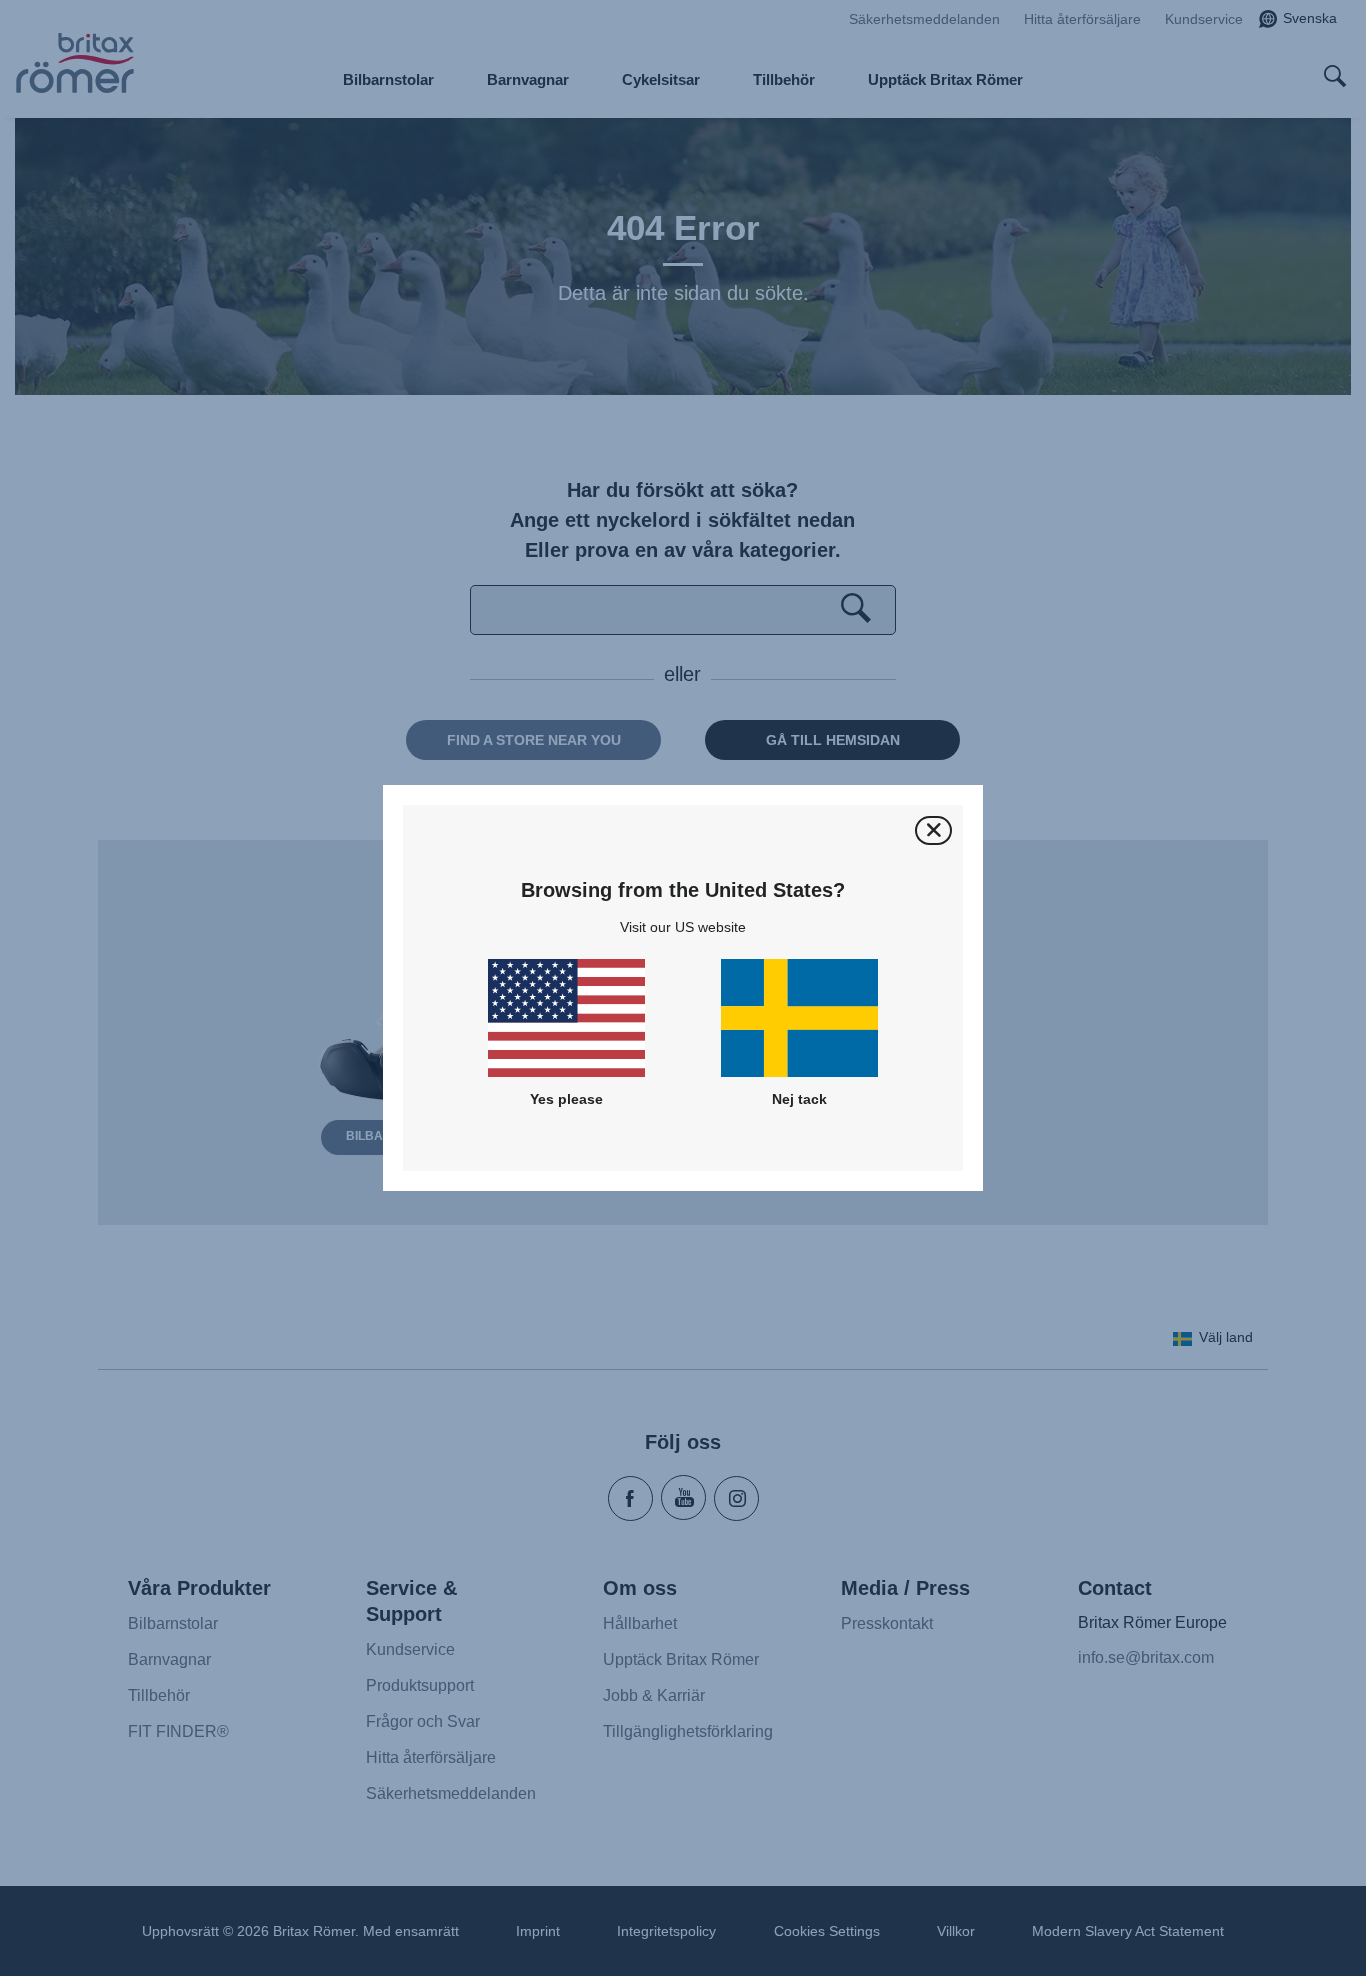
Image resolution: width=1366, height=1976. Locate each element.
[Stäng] (933, 830)
